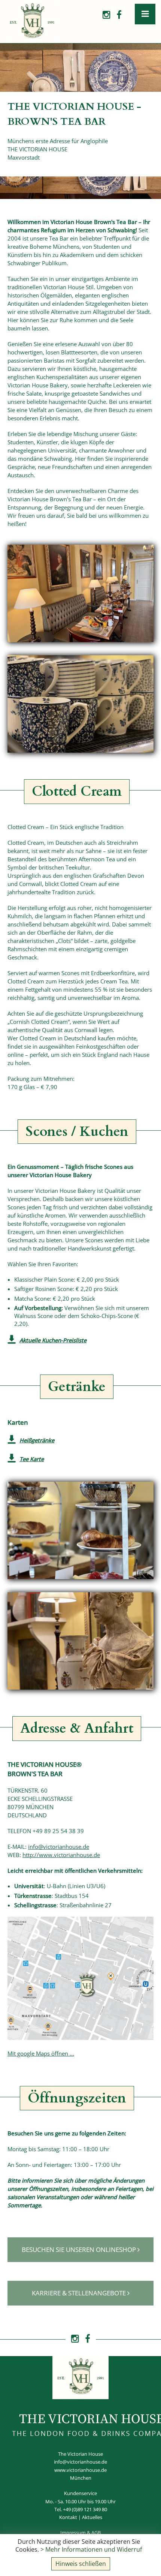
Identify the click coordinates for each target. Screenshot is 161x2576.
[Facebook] (119, 15)
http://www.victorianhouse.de (61, 1855)
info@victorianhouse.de (59, 1847)
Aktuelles (92, 2517)
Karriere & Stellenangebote (80, 2293)
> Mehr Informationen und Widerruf (91, 2549)
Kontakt (68, 2517)
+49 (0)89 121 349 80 (85, 2509)
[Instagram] (106, 15)
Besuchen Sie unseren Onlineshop (80, 2249)
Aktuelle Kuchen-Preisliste (53, 1340)
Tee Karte (32, 1459)
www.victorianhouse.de (80, 2470)
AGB (96, 2533)
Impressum (73, 2533)
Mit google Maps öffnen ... (41, 2053)
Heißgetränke (37, 1440)
